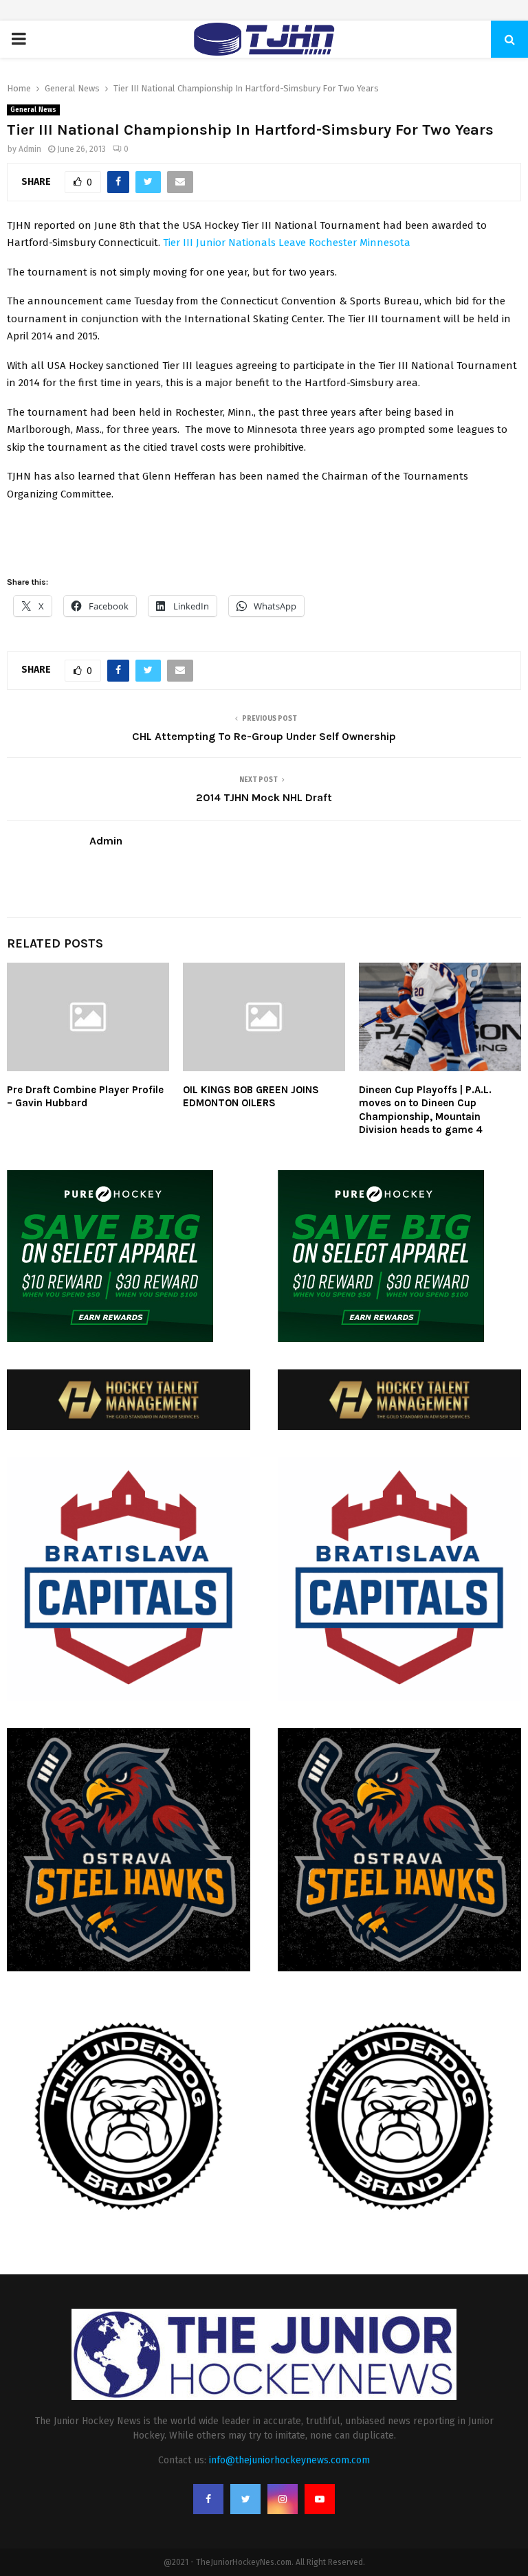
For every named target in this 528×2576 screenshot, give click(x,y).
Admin (30, 149)
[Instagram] (283, 2499)
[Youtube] (320, 2499)
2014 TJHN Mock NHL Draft (264, 797)
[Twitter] (245, 2499)
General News (33, 110)
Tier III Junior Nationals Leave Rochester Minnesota (287, 243)
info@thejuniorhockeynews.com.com (289, 2460)
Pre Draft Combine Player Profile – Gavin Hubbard (85, 1097)
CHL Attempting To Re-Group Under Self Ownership (264, 736)
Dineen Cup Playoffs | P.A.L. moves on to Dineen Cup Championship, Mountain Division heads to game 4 (425, 1110)
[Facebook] (208, 2499)
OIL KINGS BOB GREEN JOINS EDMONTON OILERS (251, 1097)
